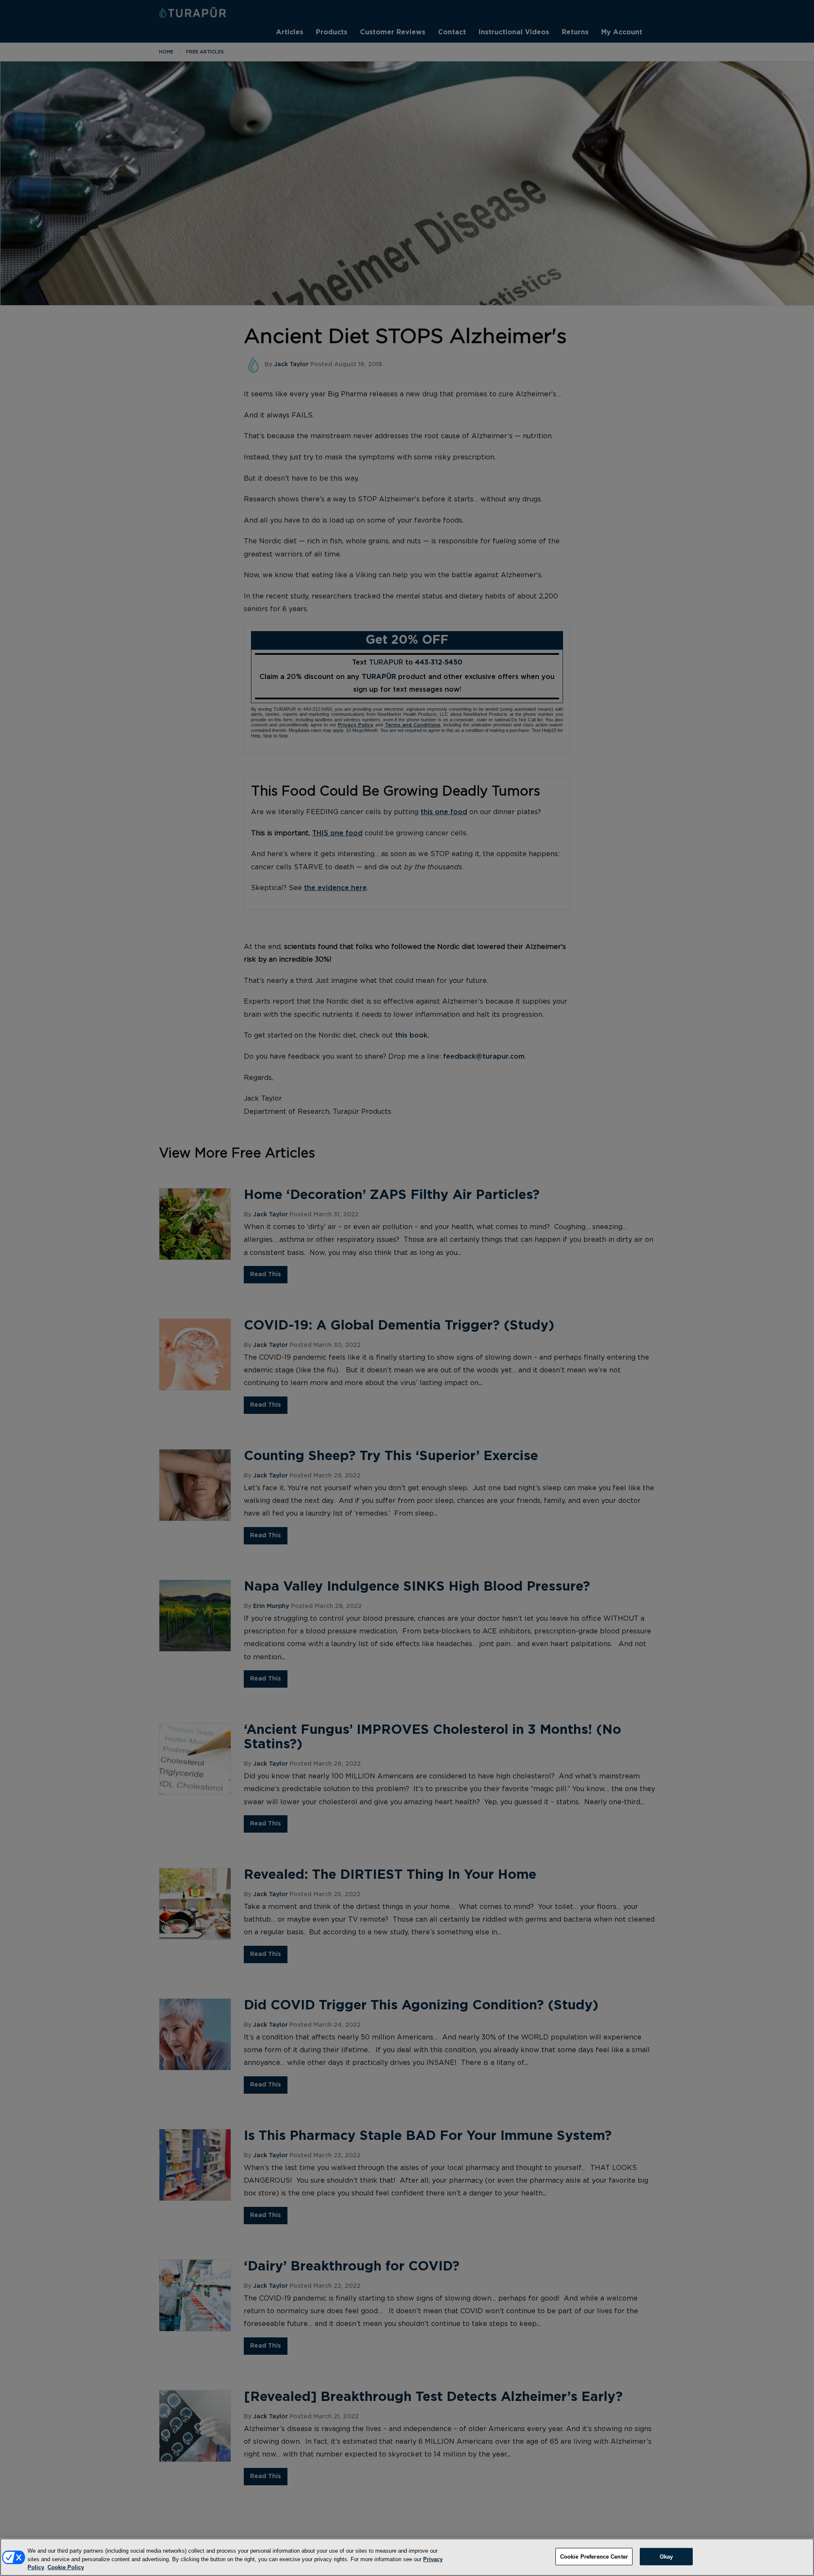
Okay (666, 2556)
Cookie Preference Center (594, 2556)
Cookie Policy (66, 2567)
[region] (407, 2557)
